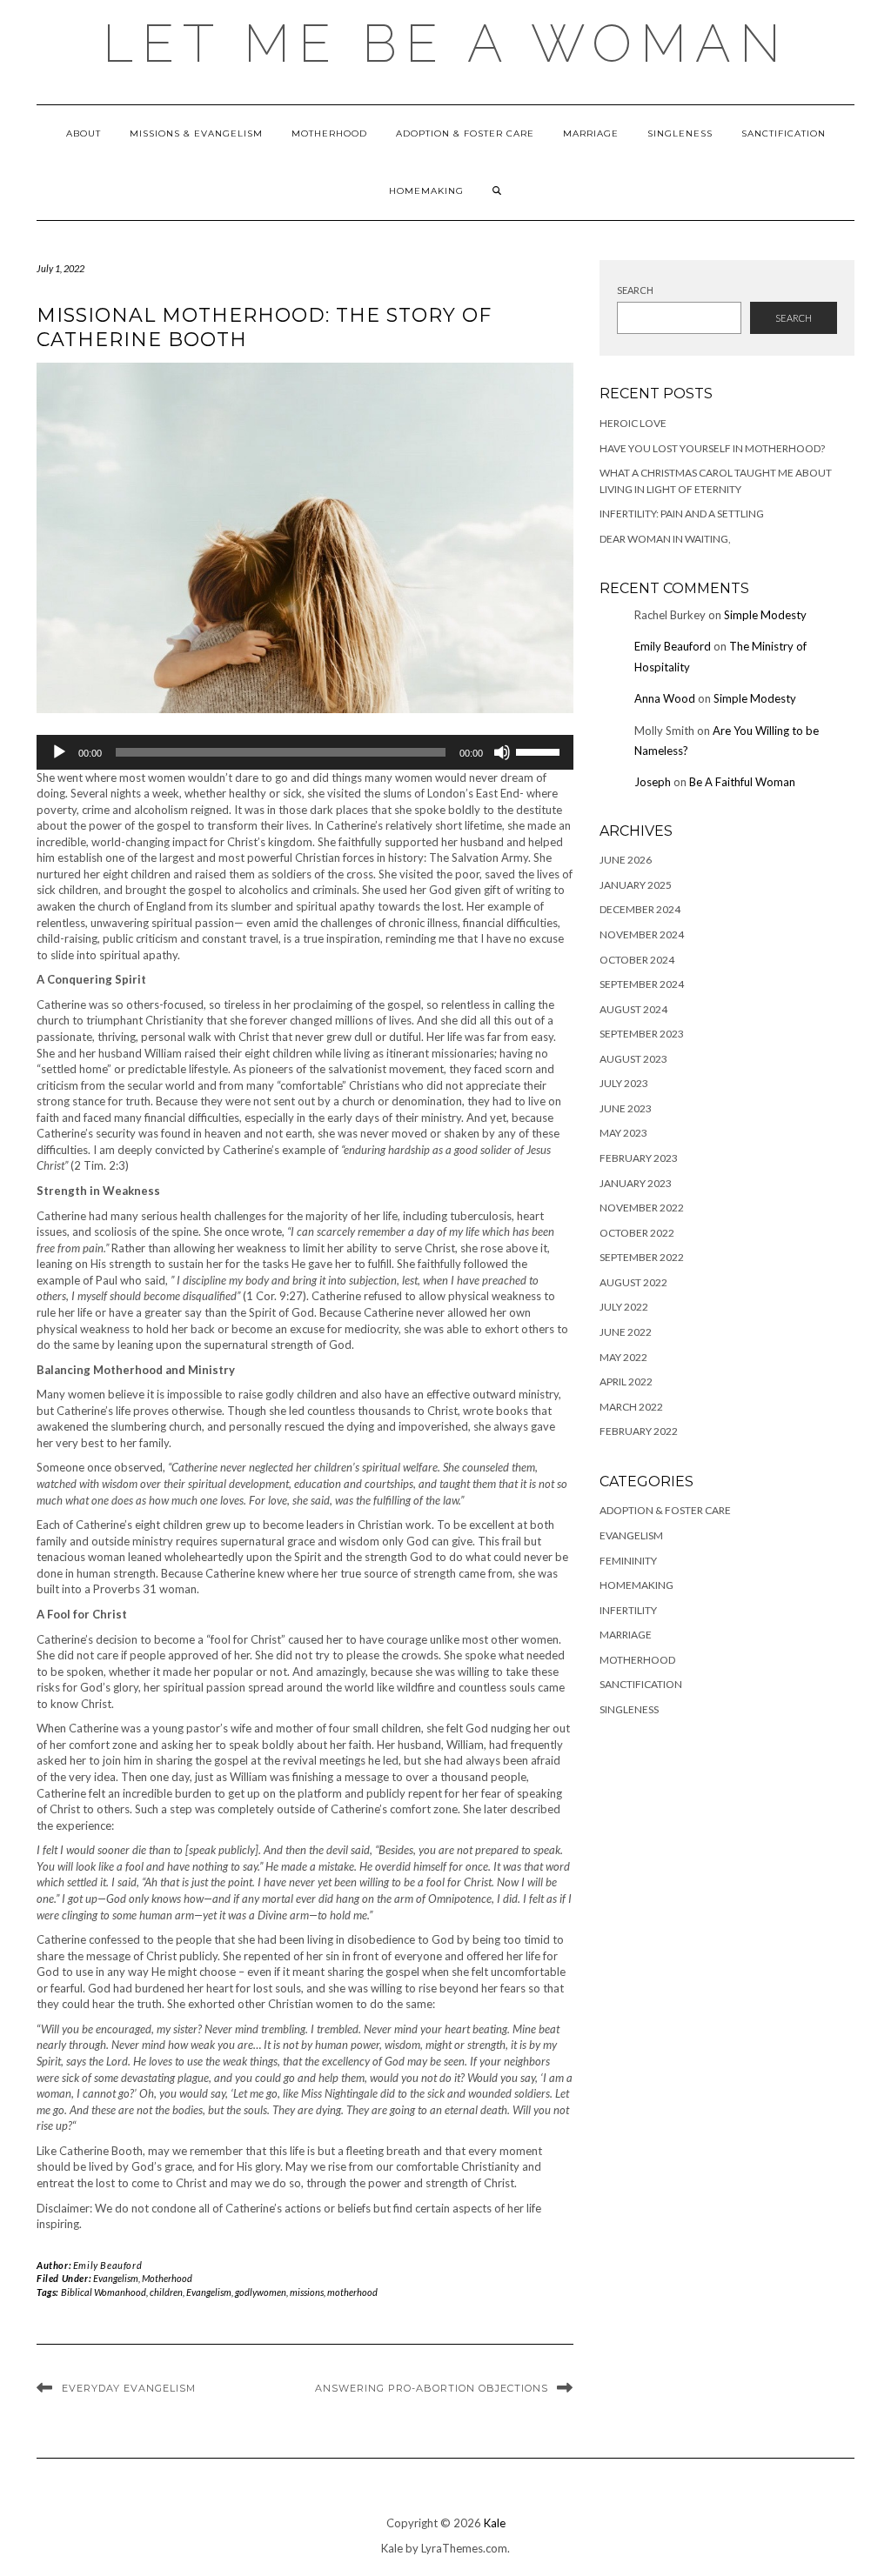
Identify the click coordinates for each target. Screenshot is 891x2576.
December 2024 (640, 909)
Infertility (628, 1610)
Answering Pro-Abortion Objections (432, 2388)
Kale (495, 2523)
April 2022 (626, 1381)
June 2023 (626, 1108)
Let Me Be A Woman (446, 43)
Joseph (653, 782)
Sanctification (784, 133)
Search (635, 290)
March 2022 (631, 1407)
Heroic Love (633, 423)
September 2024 (642, 984)
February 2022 (639, 1431)
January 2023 (636, 1183)
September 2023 (642, 1034)
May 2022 (623, 1357)
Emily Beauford (107, 2265)
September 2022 (642, 1257)
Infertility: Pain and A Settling (682, 514)
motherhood (352, 2292)
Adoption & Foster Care (465, 133)
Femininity (628, 1561)
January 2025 (636, 885)
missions (307, 2292)
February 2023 (639, 1158)
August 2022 (633, 1282)
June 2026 (626, 860)
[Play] (59, 752)
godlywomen (261, 2292)
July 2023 (624, 1083)
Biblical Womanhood (104, 2292)
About (84, 133)
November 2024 (642, 934)
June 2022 (626, 1332)
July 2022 (624, 1307)
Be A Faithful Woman (742, 782)
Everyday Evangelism (129, 2388)
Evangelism (116, 2278)
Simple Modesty (765, 615)
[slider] (540, 751)
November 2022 (642, 1208)
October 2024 (637, 960)
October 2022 (637, 1233)
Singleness (680, 133)
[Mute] (502, 752)
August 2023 (633, 1059)
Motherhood (329, 133)
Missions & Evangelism (196, 133)
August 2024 (633, 1009)
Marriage (591, 133)
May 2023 (623, 1133)
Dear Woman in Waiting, (665, 539)
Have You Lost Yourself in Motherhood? (712, 448)
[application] (305, 752)
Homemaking (426, 191)
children (166, 2292)
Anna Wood (665, 698)
